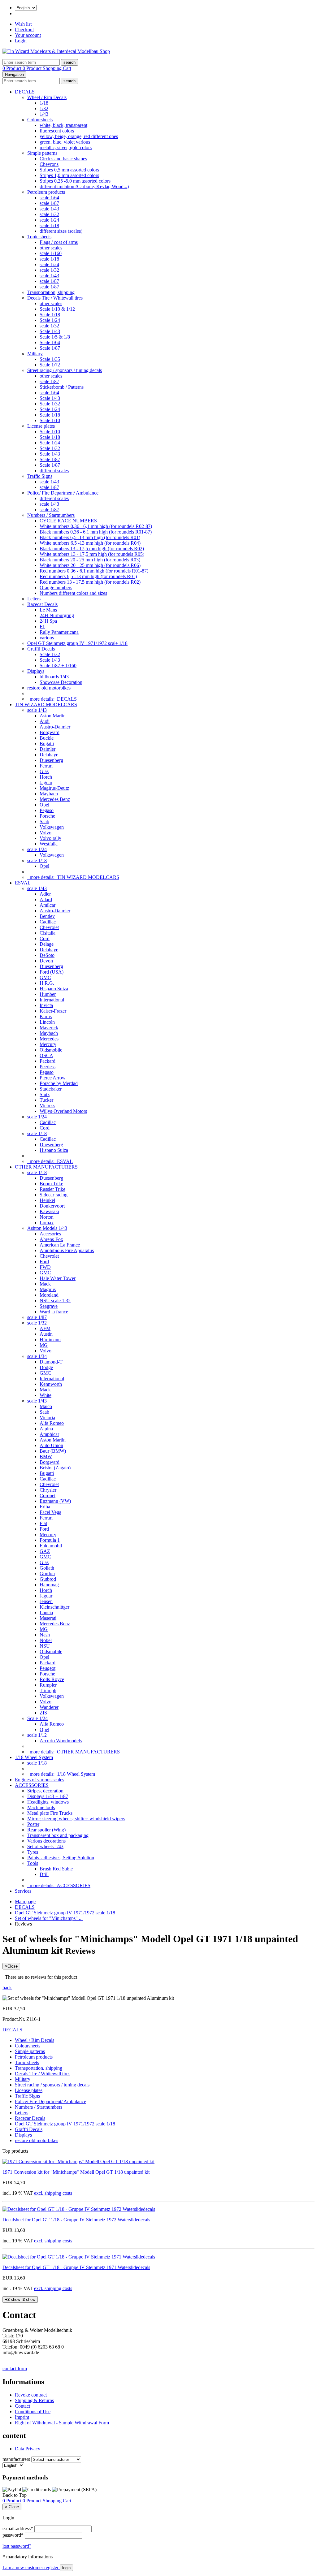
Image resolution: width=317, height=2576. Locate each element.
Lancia (46, 1612)
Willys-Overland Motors (63, 1111)
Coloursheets (40, 120)
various (47, 638)
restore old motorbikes (49, 688)
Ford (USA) (52, 972)
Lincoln (47, 1022)
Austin (46, 1334)
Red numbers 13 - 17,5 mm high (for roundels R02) (90, 582)
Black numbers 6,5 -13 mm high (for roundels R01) (90, 537)
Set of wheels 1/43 (45, 1846)
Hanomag (49, 1585)
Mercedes (49, 1039)
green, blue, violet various (65, 142)
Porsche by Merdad (59, 1083)
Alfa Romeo (52, 1423)
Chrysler (48, 1490)
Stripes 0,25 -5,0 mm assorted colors (75, 181)
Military (35, 354)
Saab (44, 821)
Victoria (47, 1418)
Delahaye (49, 755)
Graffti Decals (41, 649)
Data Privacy (28, 2449)
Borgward (50, 732)
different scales (54, 471)
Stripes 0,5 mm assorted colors (69, 170)
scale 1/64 (49, 198)
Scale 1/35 (50, 359)
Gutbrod (48, 1579)
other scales (51, 248)
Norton (47, 1217)
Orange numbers (56, 588)
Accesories (50, 1234)
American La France (60, 1245)
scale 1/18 (49, 225)
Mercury (48, 1044)
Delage (47, 944)
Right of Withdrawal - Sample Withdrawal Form (62, 2423)
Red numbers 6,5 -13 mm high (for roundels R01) (88, 576)
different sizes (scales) (61, 231)
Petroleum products (46, 192)
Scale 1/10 (50, 420)
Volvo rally (50, 838)
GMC (45, 977)
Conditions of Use (33, 2412)
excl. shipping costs (53, 2193)
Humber (48, 994)
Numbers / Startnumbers (51, 515)
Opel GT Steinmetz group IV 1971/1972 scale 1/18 (77, 643)
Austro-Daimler (55, 727)
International (52, 1000)
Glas (44, 771)
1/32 (44, 108)
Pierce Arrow (53, 1078)
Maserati (48, 1618)
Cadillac (48, 922)
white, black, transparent (63, 125)
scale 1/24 (49, 220)
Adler (45, 894)
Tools (33, 1863)
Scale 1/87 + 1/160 (58, 666)
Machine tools (41, 1807)
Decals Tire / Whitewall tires (55, 298)
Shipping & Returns (34, 2400)
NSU (45, 1646)
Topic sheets (39, 237)
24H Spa (48, 621)
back (7, 1988)
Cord (45, 938)
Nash (45, 1635)
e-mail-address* (18, 2528)
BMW (46, 1457)
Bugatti (47, 743)
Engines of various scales (39, 1780)
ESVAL (23, 883)
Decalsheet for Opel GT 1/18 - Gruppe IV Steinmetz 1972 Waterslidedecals (76, 2220)
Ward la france (54, 1312)
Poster (33, 1824)
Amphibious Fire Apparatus (67, 1250)
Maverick (49, 1028)
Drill (44, 1874)
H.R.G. (47, 983)
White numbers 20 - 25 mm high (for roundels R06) (90, 565)
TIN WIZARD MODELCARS (46, 705)
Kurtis (46, 1016)
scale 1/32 (49, 214)
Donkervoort (52, 1206)
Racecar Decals (42, 604)
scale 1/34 (37, 1356)
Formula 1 (50, 1540)
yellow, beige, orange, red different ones (79, 136)
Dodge (46, 1367)
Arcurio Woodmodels (61, 1741)
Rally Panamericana (59, 632)
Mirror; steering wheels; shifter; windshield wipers (76, 1819)
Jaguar (46, 782)
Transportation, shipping (51, 292)
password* (13, 2535)
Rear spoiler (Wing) (46, 1830)
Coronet (48, 1495)
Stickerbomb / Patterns (62, 387)
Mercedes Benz (55, 799)
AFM (45, 1328)
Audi (45, 721)
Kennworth (51, 1384)
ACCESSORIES (32, 1785)
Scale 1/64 (50, 342)
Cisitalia (48, 933)
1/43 (44, 114)
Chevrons (49, 164)
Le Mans (48, 610)
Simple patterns (42, 153)
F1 (42, 627)
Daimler (48, 749)
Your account (28, 35)
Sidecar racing (54, 1195)
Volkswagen (52, 827)
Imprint (22, 2417)
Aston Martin (53, 716)
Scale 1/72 (50, 365)
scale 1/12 (37, 1735)
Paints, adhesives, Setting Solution (61, 1858)
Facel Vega (50, 1512)
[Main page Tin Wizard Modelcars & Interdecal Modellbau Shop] (56, 51)
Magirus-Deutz (54, 788)
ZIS (43, 1713)
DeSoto (47, 955)
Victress (47, 1106)
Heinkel (47, 1200)
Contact (22, 2406)
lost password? (17, 2546)
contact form (15, 2369)
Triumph (48, 1690)
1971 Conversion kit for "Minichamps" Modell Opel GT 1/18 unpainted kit (76, 2172)
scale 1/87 (49, 203)
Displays (36, 671)
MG (44, 1345)
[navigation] (15, 2495)
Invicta (46, 1005)
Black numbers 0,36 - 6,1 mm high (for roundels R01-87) (96, 532)
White (46, 1395)
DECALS (25, 92)
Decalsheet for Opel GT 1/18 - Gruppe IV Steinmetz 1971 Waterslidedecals (76, 2267)
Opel (44, 805)
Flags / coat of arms (59, 242)
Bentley (47, 916)
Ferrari (46, 766)
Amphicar (49, 1434)
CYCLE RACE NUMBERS (68, 521)
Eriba (45, 1507)
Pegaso (47, 810)
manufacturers (16, 2459)
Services (23, 1891)
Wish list (23, 24)
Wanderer (49, 1707)
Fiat (43, 1523)
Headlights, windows (48, 1802)
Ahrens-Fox (51, 1239)
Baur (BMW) (53, 1451)
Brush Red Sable (56, 1869)
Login (21, 41)
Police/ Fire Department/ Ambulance (63, 493)
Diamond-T (51, 1362)
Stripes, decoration (45, 1791)
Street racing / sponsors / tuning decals (65, 370)
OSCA (46, 1055)
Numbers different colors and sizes (73, 593)
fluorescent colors (57, 131)
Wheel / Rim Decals (47, 97)
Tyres (33, 1852)
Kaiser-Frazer (53, 1011)
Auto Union (51, 1445)
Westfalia (49, 844)
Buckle (47, 738)
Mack (45, 1284)
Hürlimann (50, 1340)
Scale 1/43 (50, 331)
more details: (52, 699)
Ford (44, 1262)
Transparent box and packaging (58, 1835)
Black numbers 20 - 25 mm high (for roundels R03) (90, 560)
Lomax (47, 1223)
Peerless (48, 1067)
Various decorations (46, 1841)
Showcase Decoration (61, 682)
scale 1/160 (51, 253)
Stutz (45, 1094)
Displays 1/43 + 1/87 (48, 1796)
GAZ (45, 1551)
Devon (46, 961)
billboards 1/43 (54, 677)
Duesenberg (51, 760)
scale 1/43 (49, 209)
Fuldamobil (51, 1546)
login (66, 2568)
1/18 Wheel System (34, 1757)
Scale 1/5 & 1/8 (55, 337)
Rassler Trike (52, 1189)
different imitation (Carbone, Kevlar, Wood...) (84, 186)
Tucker (46, 1100)
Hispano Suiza (54, 989)
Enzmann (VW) (55, 1501)
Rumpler (48, 1685)
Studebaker (51, 1089)
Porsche (47, 816)
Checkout (24, 30)
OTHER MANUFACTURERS (46, 1167)
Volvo (46, 833)
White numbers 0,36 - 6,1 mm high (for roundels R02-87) (96, 526)
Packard (48, 1061)
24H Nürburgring (57, 615)
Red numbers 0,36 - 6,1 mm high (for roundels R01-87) (94, 571)
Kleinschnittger (54, 1607)
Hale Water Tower (58, 1278)
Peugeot (48, 1668)
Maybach (49, 794)
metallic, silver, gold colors (66, 147)
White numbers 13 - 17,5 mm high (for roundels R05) (92, 554)
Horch (46, 777)
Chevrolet (49, 927)
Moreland (49, 1295)
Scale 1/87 (50, 348)
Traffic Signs (40, 476)
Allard (46, 899)
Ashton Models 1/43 (47, 1228)
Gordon (47, 1573)
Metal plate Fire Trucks (50, 1813)
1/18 (44, 103)
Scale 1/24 (50, 320)
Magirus (48, 1289)
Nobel (46, 1640)
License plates (41, 426)
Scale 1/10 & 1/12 (57, 309)
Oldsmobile (51, 1050)
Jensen (46, 1601)
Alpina (46, 1429)
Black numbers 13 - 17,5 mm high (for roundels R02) (92, 549)
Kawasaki (49, 1211)
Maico (46, 1406)
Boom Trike (51, 1184)
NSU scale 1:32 (55, 1301)
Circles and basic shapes (63, 159)
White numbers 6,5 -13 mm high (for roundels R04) (90, 543)
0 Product (13, 68)
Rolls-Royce (52, 1679)
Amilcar (48, 905)
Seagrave (49, 1306)
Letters (34, 599)
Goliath (47, 1568)
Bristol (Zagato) (55, 1468)
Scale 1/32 (50, 404)
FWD (45, 1267)
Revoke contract (31, 2395)
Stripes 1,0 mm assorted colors (69, 175)
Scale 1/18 (50, 315)
